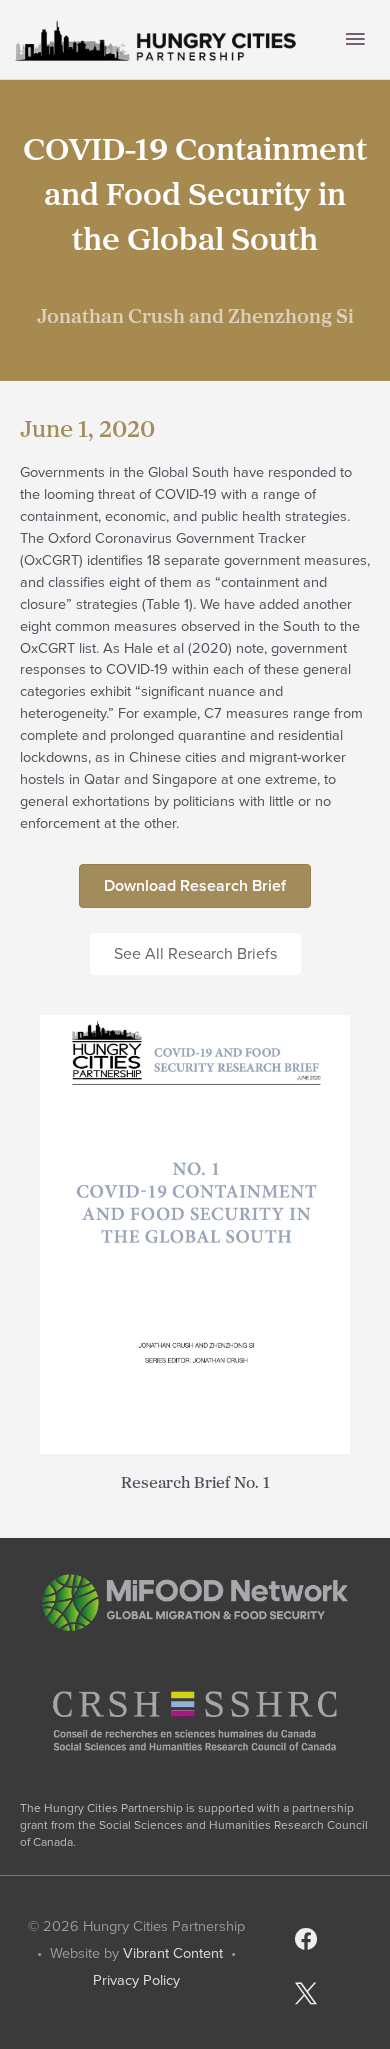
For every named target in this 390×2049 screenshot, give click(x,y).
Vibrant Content (173, 1953)
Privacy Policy (136, 1980)
